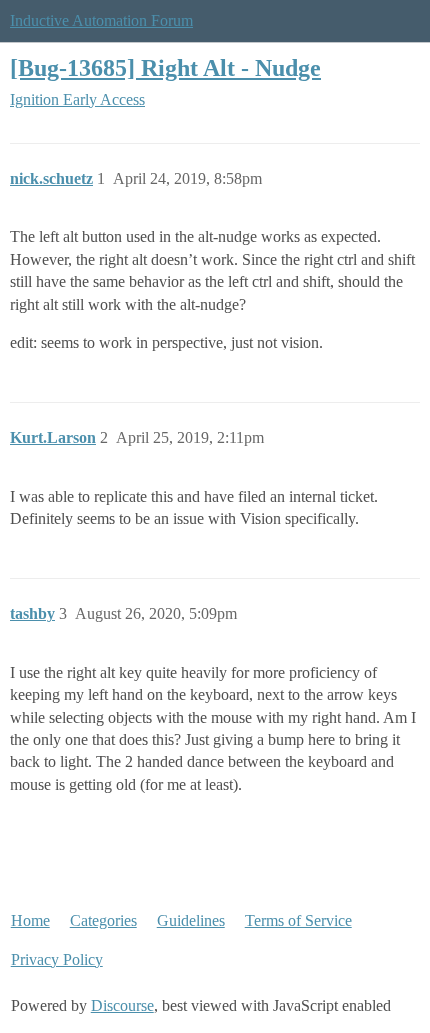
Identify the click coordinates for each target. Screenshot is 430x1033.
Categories (103, 920)
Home (30, 920)
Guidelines (191, 920)
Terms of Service (298, 920)
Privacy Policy (57, 959)
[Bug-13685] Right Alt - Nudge (165, 67)
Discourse (122, 1005)
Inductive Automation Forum (101, 20)
